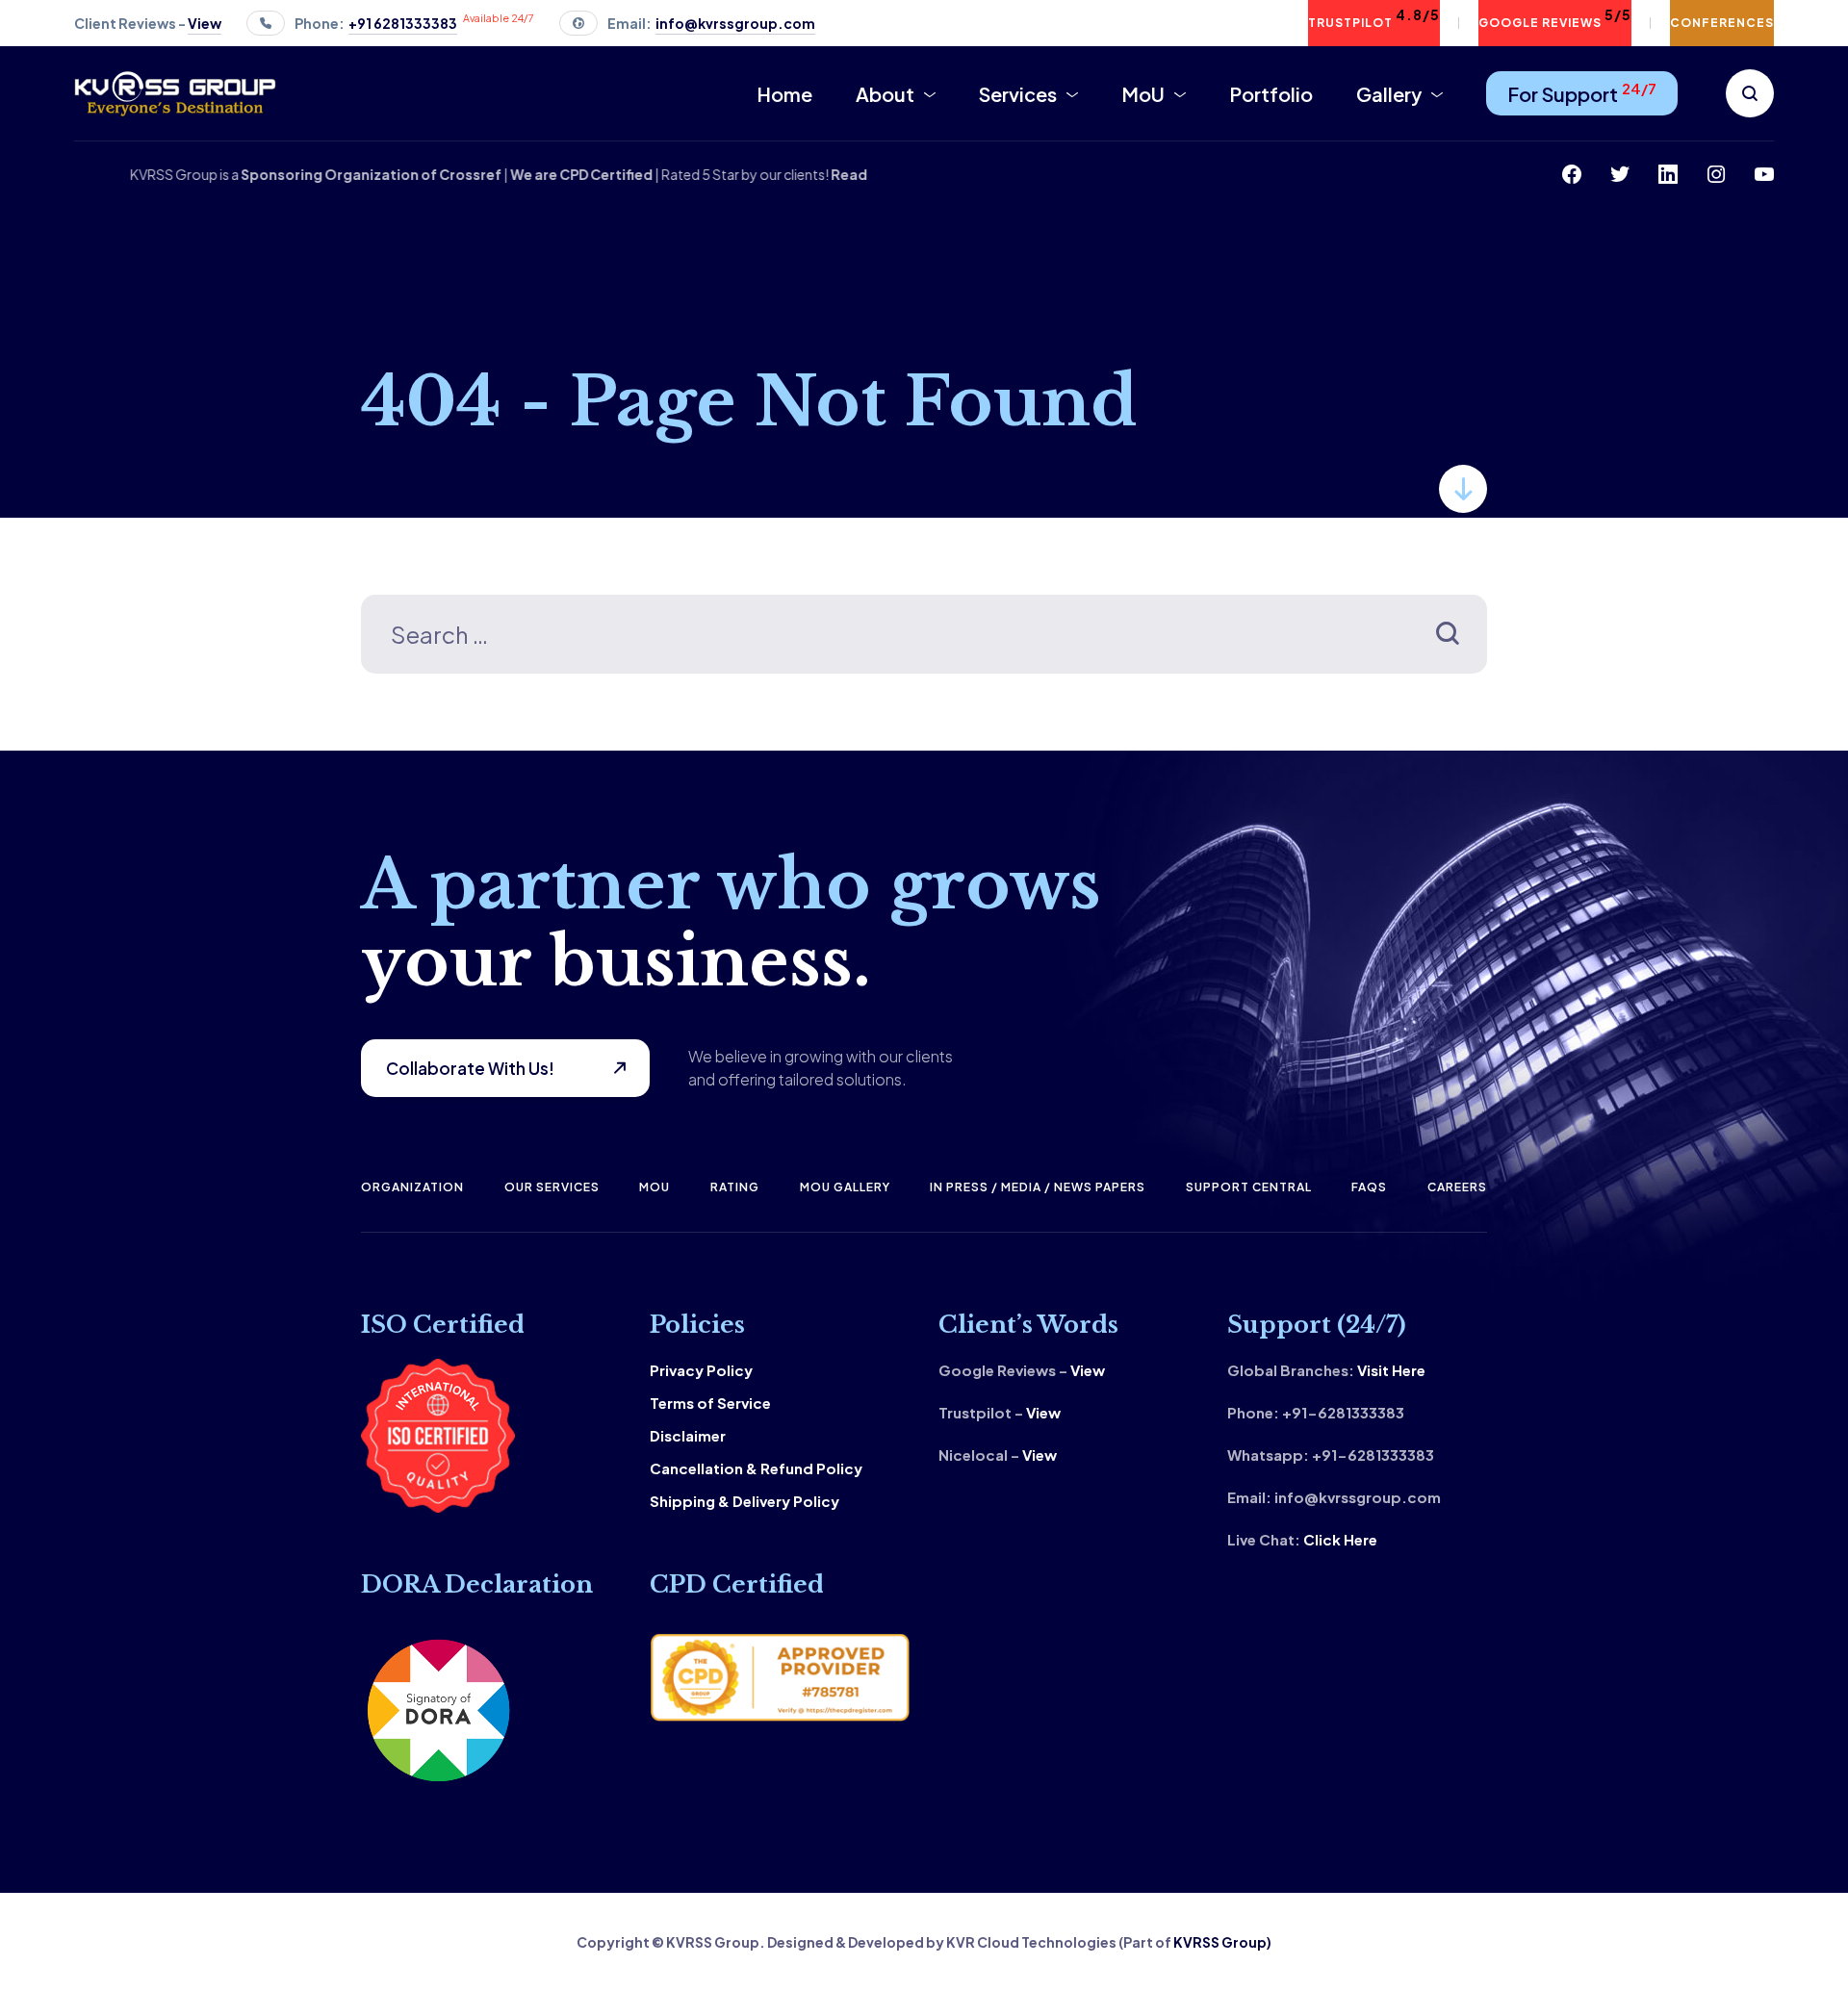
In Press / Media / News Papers (1038, 1187)
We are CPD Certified (613, 174)
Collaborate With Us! (470, 1068)
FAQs (1369, 1187)
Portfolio (1271, 94)
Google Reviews (1555, 18)
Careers (1457, 1187)
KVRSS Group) (1222, 1942)
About (885, 94)
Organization (412, 1187)
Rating (735, 1187)
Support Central (1249, 1187)
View (1088, 1370)
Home (784, 94)
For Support (1582, 92)
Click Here (1340, 1539)
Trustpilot (1374, 18)
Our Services (552, 1187)
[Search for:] (924, 638)
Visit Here (1391, 1370)
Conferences (1722, 23)
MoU (1143, 94)
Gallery (1389, 94)
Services (1018, 94)
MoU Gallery (845, 1187)
